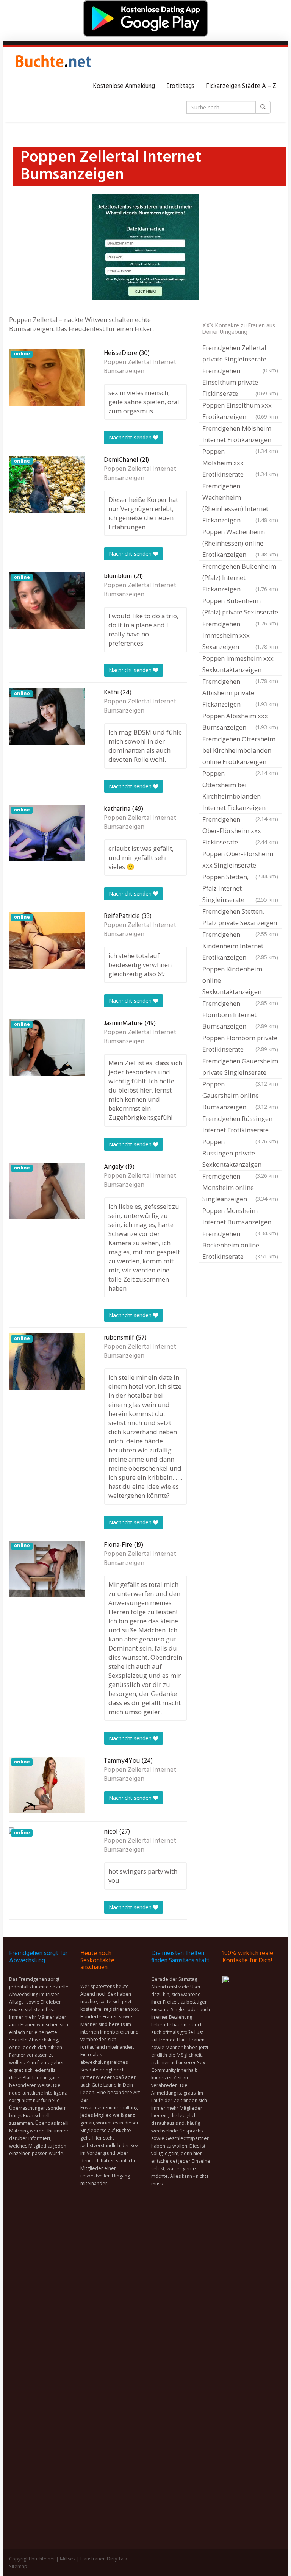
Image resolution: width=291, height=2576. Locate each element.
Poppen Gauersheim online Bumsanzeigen (240, 1095)
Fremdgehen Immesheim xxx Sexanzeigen (240, 635)
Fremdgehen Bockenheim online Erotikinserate (240, 1245)
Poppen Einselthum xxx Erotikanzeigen (240, 411)
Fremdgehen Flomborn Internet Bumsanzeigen (240, 1015)
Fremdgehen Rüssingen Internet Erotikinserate (240, 1125)
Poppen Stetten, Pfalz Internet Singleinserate (240, 888)
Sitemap (18, 2566)
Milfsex (68, 2559)
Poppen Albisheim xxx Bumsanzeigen (240, 721)
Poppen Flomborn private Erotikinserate (240, 1043)
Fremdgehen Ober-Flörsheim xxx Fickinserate (240, 831)
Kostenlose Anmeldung (124, 86)
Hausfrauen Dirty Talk (104, 2559)
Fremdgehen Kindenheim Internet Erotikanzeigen (240, 946)
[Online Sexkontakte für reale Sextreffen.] (53, 64)
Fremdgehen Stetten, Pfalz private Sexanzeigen (240, 918)
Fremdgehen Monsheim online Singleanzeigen (240, 1187)
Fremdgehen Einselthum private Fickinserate (240, 382)
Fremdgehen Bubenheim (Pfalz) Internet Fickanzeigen (240, 578)
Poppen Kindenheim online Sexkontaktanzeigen (240, 981)
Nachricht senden (131, 437)
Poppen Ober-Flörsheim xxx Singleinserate (240, 860)
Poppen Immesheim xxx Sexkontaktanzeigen (240, 665)
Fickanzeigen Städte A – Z (241, 86)
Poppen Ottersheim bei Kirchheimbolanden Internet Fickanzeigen (240, 791)
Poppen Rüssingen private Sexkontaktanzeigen (240, 1154)
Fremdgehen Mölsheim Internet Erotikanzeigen (240, 435)
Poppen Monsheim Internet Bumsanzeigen (240, 1217)
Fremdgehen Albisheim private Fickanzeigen (240, 693)
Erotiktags (180, 86)
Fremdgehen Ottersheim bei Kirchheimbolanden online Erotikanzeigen (240, 751)
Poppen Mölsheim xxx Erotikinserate (240, 463)
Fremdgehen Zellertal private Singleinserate (240, 354)
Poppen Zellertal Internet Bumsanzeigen (140, 367)
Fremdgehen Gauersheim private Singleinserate (240, 1068)
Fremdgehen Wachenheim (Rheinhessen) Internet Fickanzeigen (240, 503)
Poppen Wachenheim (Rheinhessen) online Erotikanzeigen (240, 543)
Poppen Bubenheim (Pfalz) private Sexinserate (240, 607)
